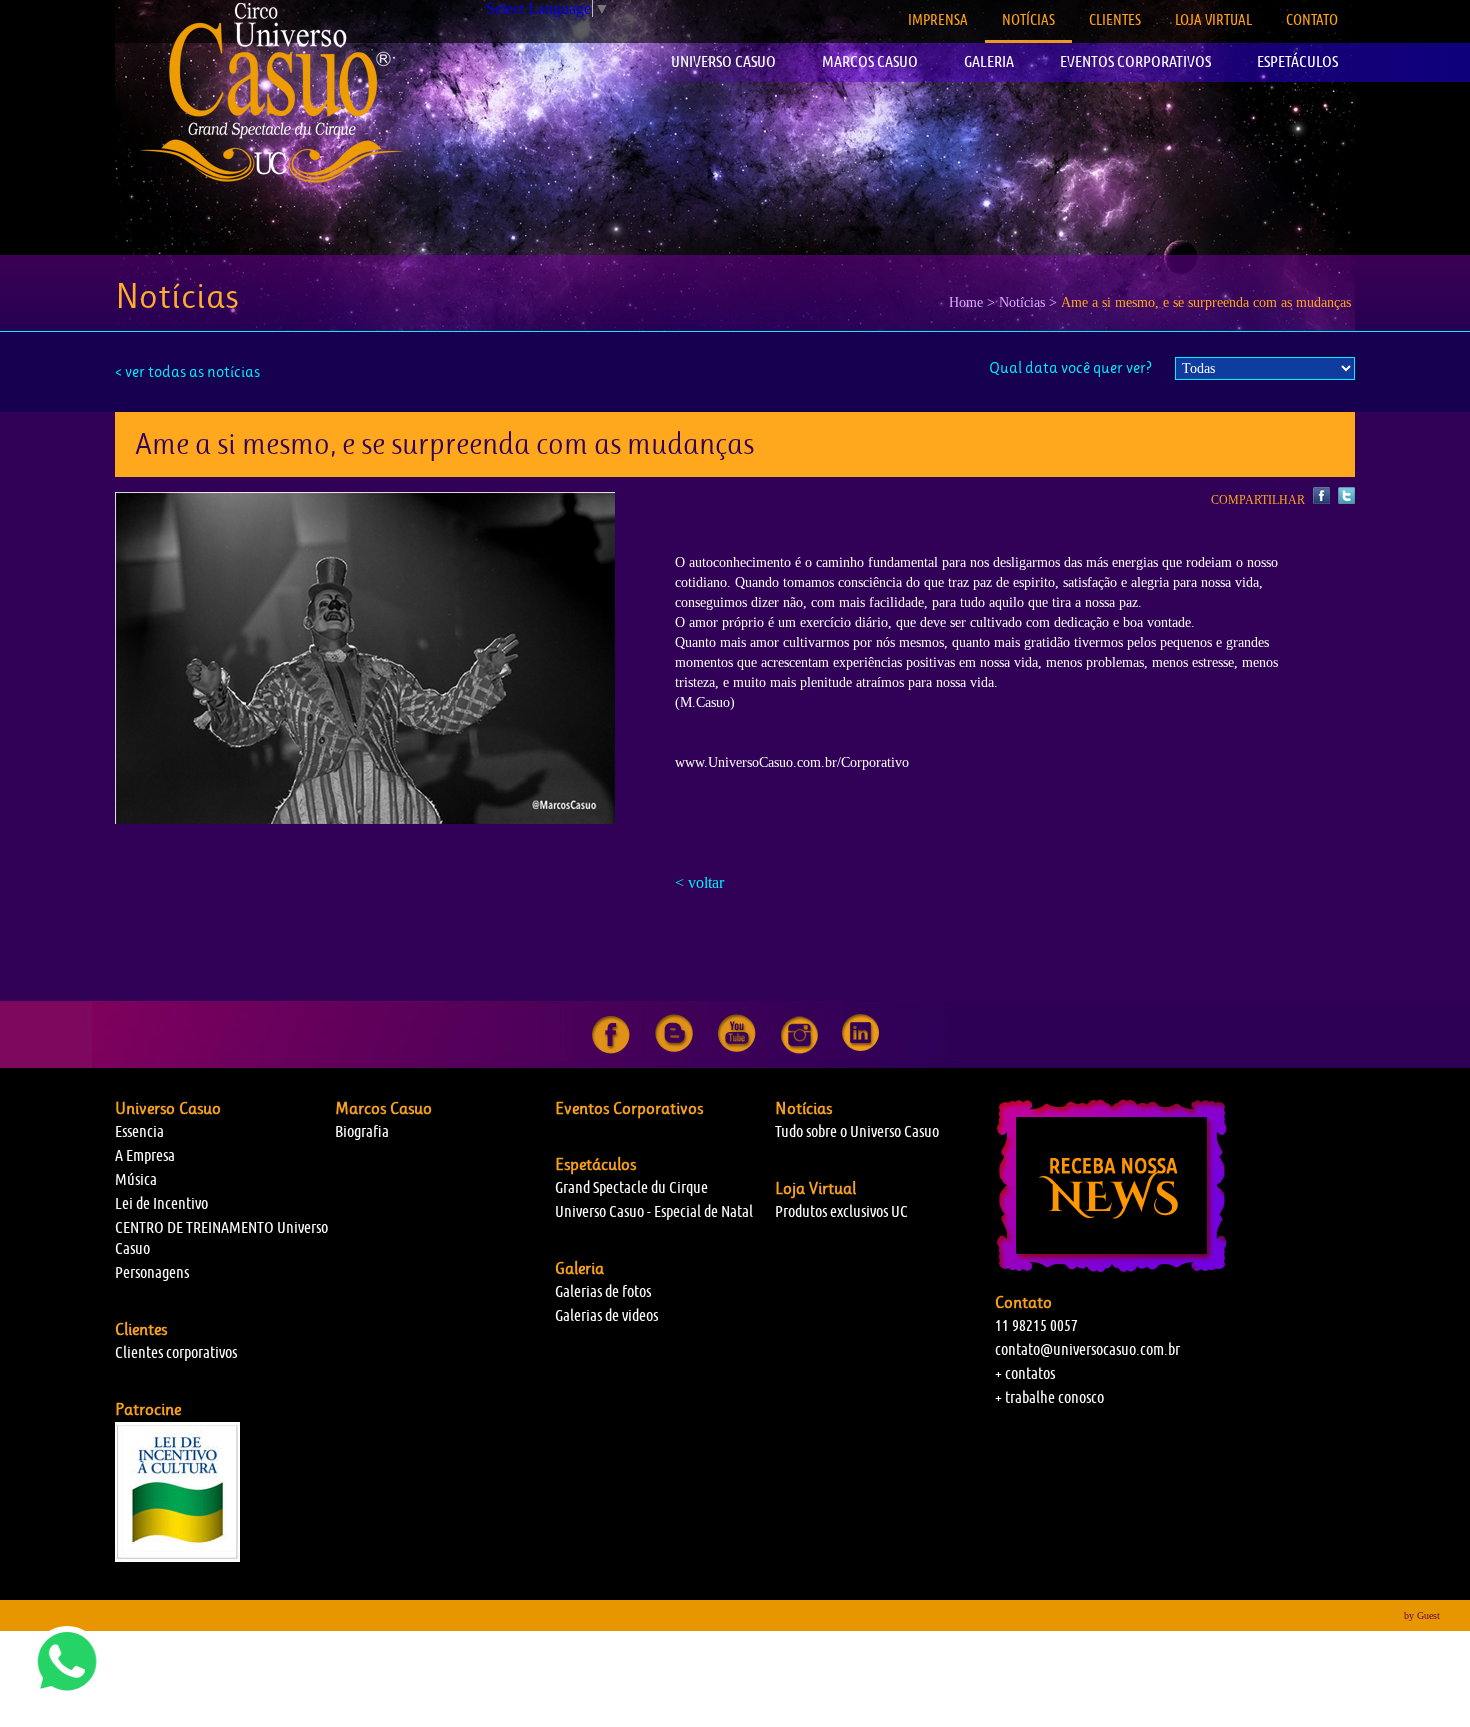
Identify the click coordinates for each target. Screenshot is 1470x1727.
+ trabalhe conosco (1049, 1397)
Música (136, 1179)
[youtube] (737, 1049)
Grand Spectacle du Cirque (631, 1187)
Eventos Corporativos (629, 1108)
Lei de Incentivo (161, 1203)
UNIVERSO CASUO (723, 61)
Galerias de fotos (603, 1291)
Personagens (152, 1272)
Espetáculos (595, 1164)
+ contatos (1025, 1373)
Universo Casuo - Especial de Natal (654, 1211)
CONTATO (1312, 19)
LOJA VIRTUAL (1213, 19)
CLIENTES (1115, 19)
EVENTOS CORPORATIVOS (1135, 61)
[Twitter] (1344, 500)
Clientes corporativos (176, 1352)
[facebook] (611, 1049)
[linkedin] (860, 1049)
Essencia (139, 1131)
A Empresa (145, 1155)
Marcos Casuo (383, 1108)
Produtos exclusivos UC (841, 1211)
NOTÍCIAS (1028, 19)
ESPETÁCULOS (1297, 61)
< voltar (699, 882)
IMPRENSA (938, 19)
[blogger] (674, 1049)
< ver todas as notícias (187, 371)
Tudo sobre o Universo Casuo (857, 1131)
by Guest (1422, 1615)
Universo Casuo (168, 1108)
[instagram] (799, 1049)
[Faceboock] (1320, 500)
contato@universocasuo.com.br (1087, 1349)
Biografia (362, 1131)
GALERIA (989, 61)
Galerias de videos (606, 1315)
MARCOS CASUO (870, 61)
